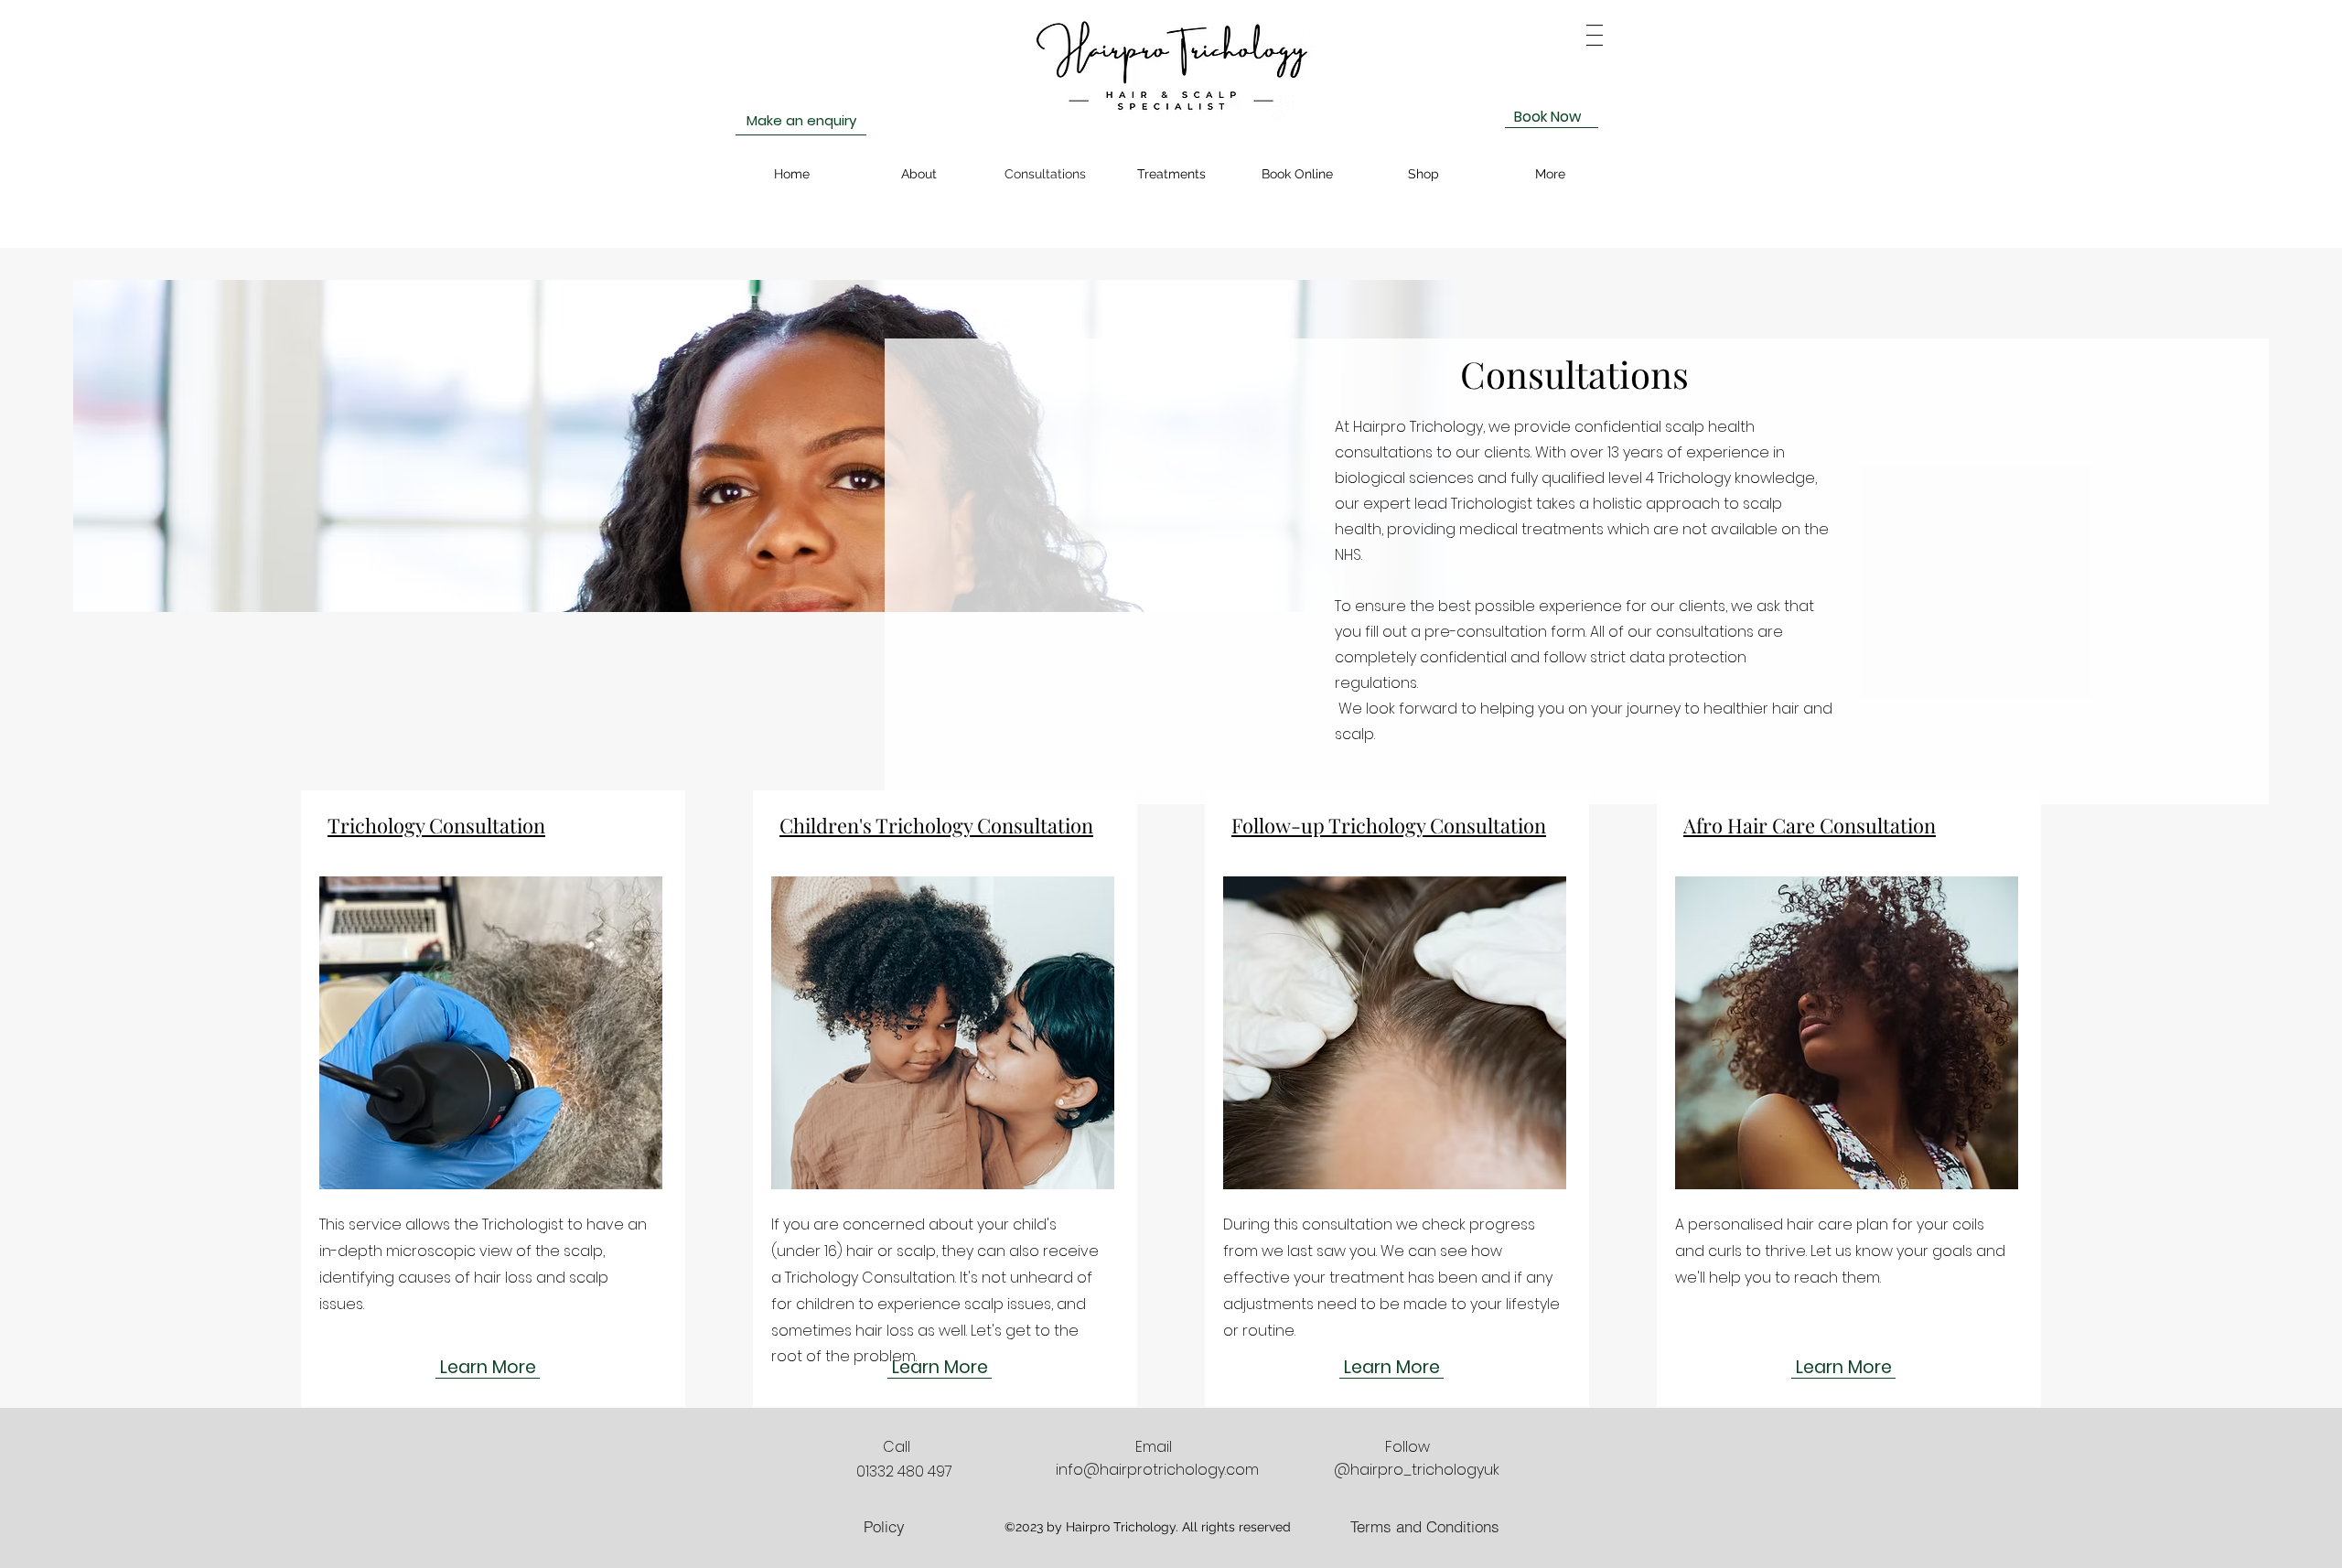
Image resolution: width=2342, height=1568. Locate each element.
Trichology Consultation (436, 825)
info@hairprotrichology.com (1157, 1470)
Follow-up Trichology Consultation (1389, 825)
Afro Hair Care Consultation (1810, 825)
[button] (1595, 35)
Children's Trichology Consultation (936, 825)
